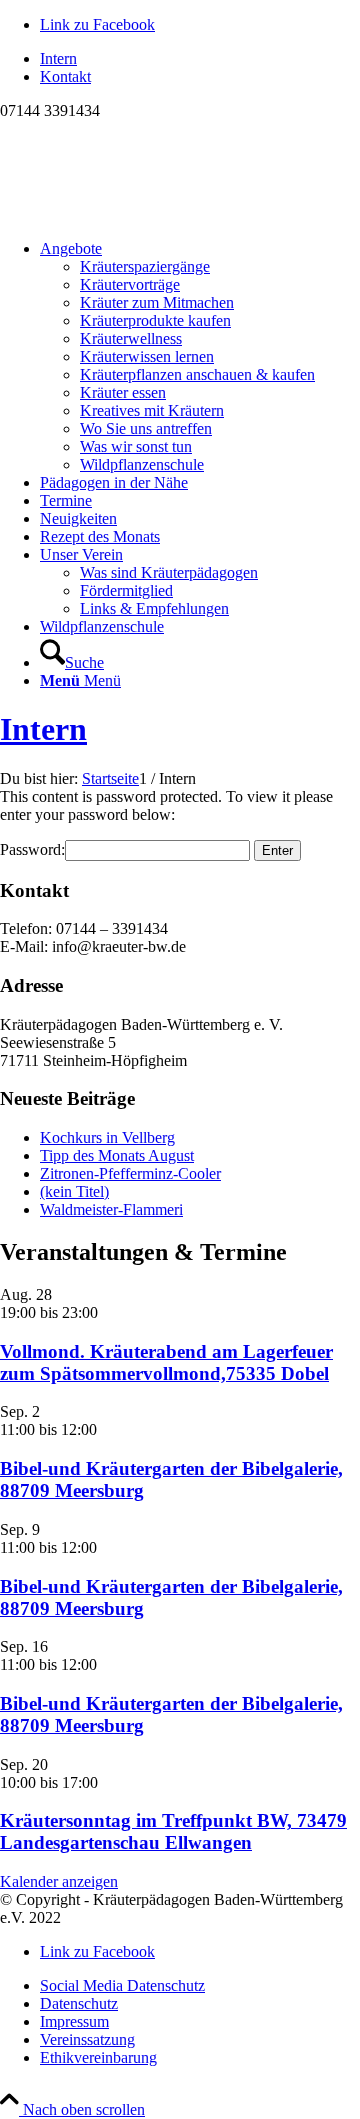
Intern (58, 58)
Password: (32, 849)
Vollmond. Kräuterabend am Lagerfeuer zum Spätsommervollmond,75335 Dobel (166, 1362)
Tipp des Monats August (117, 1155)
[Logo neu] (150, 214)
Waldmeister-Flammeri (111, 1209)
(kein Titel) (74, 1191)
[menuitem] (200, 59)
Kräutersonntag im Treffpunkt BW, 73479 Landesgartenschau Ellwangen (173, 1831)
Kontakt (65, 76)
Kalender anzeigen (59, 1881)
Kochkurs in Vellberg (107, 1137)
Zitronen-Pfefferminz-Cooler (130, 1173)
